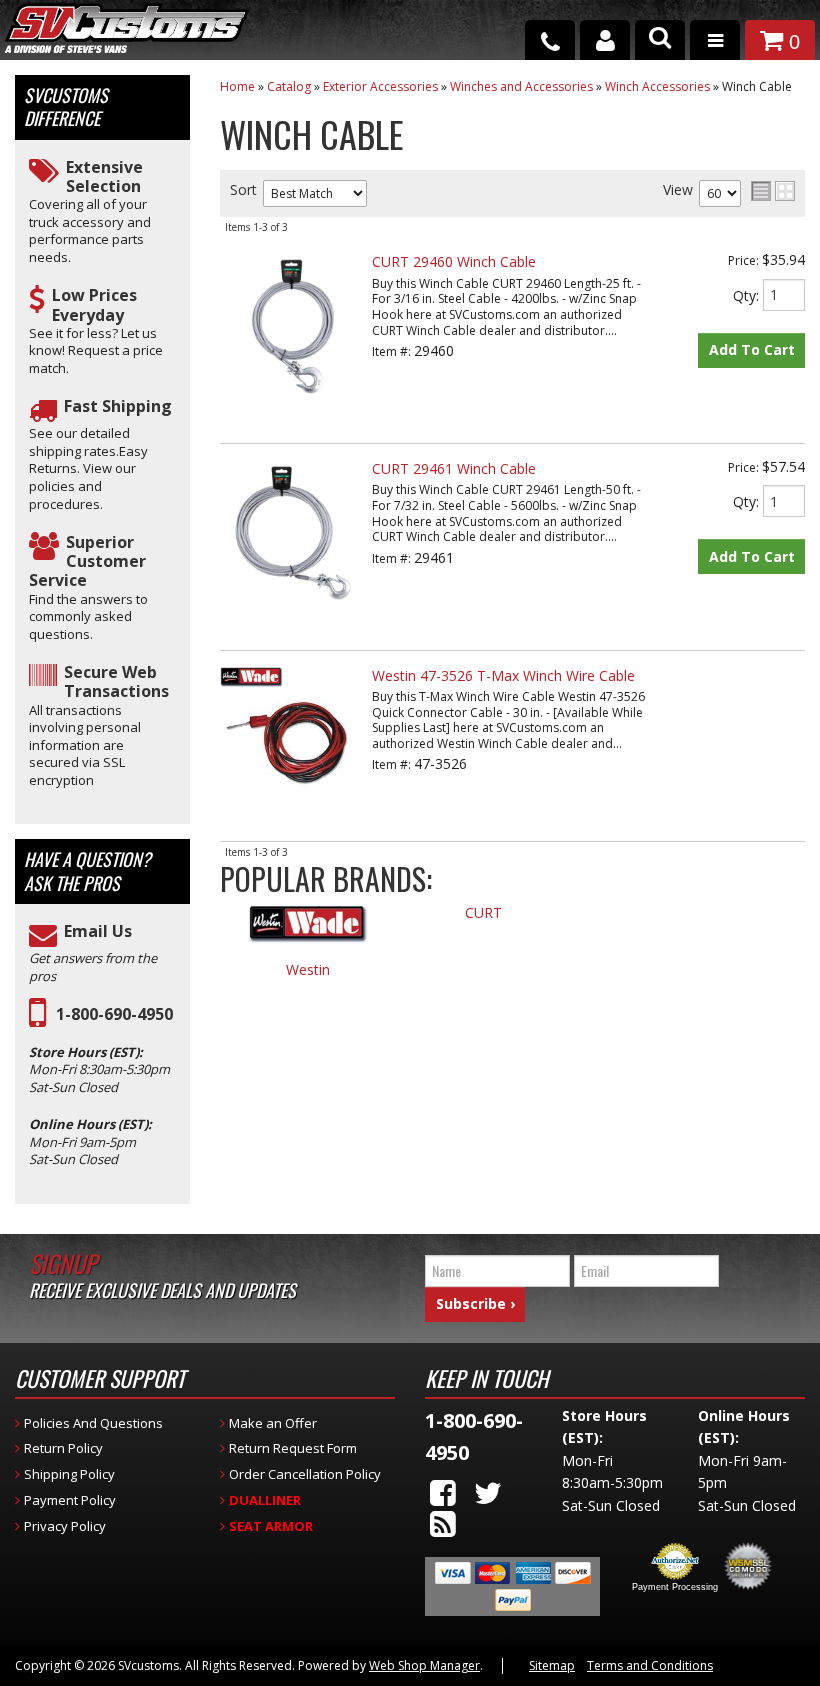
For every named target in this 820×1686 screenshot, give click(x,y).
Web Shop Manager (424, 1665)
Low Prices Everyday (94, 305)
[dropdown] (715, 40)
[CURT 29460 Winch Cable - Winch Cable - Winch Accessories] (293, 409)
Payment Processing (675, 1587)
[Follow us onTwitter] (488, 1492)
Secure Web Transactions (116, 682)
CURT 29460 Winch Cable (454, 261)
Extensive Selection (104, 177)
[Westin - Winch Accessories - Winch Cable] (308, 933)
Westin (308, 970)
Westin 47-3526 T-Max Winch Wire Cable (503, 675)
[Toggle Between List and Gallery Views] (773, 191)
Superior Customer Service (87, 562)
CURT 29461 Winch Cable (454, 468)
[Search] (660, 40)
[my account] (605, 40)
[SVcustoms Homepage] (127, 37)
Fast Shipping (118, 406)
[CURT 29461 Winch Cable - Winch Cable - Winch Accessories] (293, 615)
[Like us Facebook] (443, 1492)
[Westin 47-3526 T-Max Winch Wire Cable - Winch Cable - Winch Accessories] (293, 807)
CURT (483, 913)
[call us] (550, 40)
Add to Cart (752, 349)
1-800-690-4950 (114, 1014)
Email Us (98, 931)
